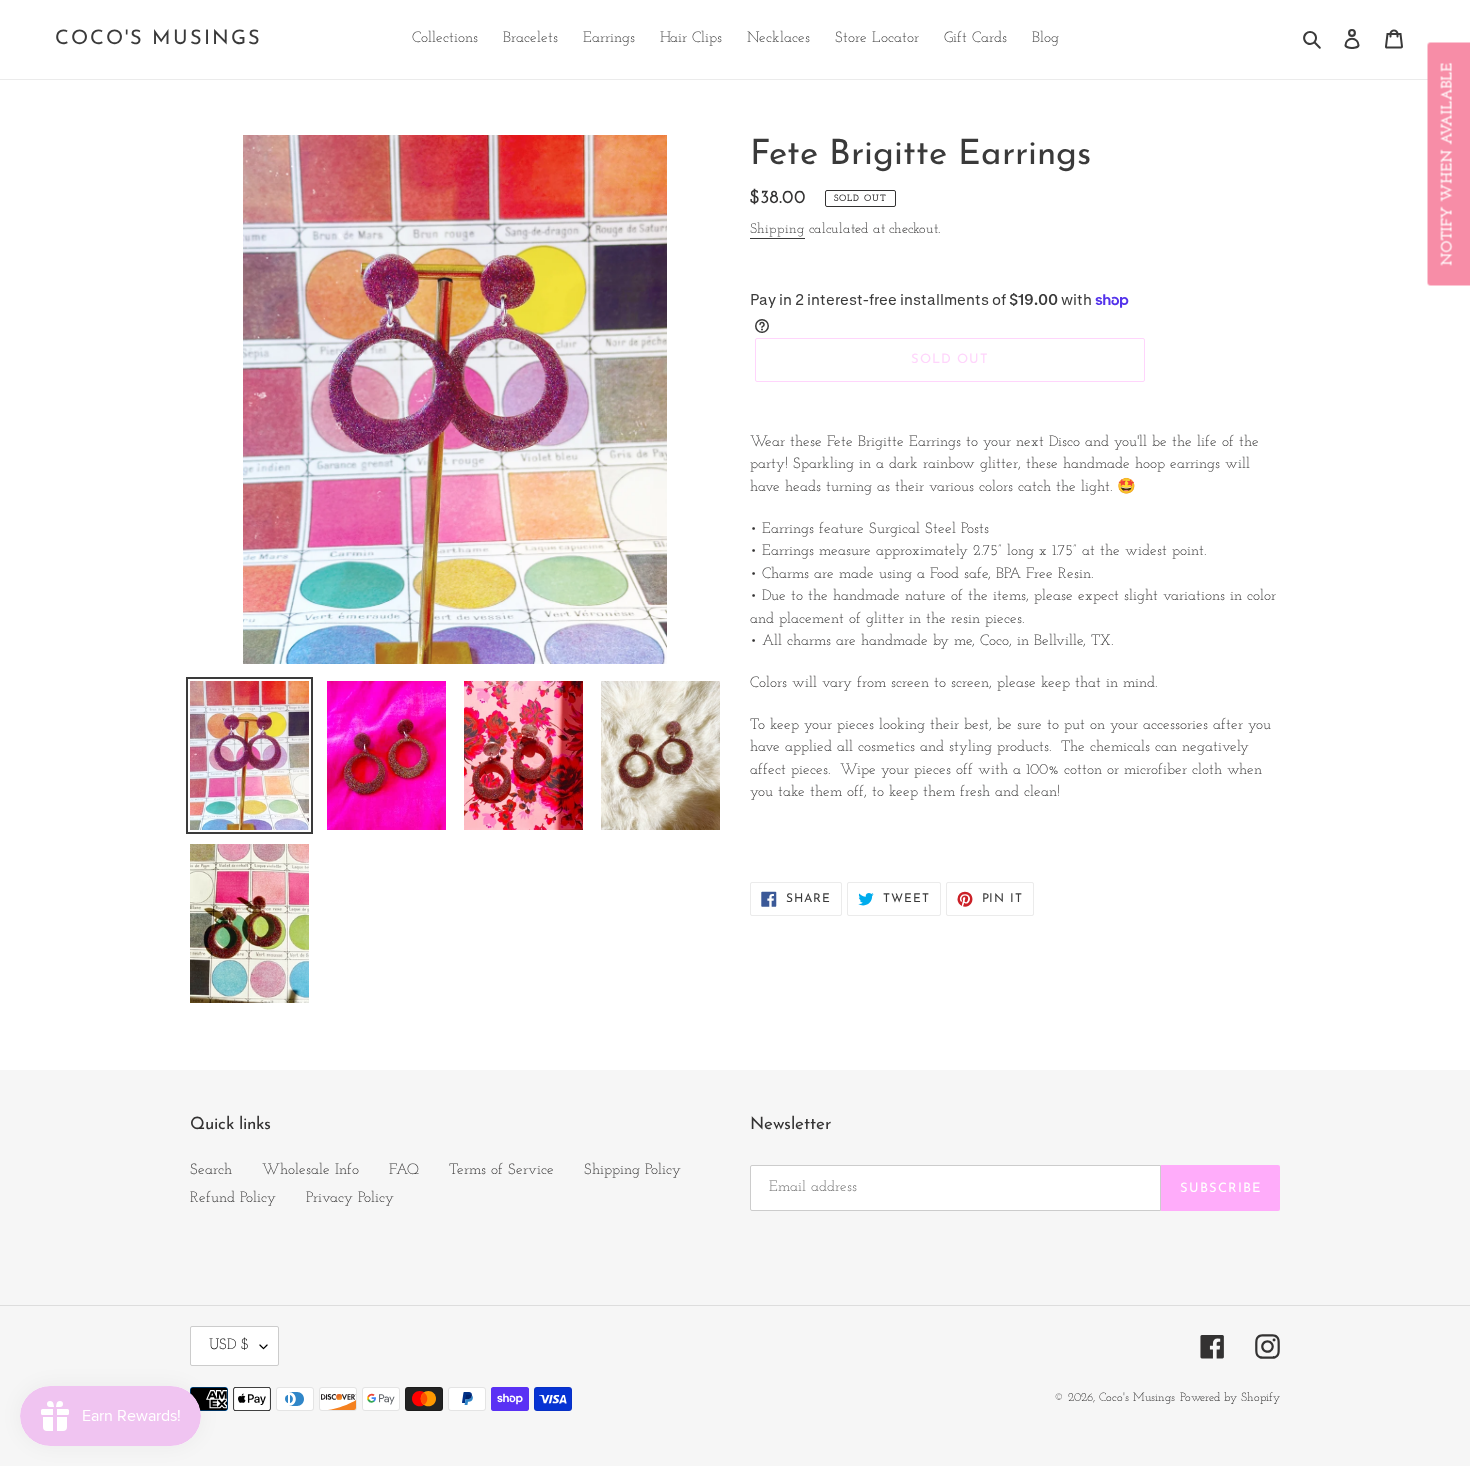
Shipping (777, 229)
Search (211, 1170)
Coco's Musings (158, 39)
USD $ (229, 1345)
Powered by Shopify (1230, 1398)
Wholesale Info (310, 1170)
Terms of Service (501, 1170)
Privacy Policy (350, 1198)
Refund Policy (233, 1198)
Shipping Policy (632, 1170)
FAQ (404, 1170)
